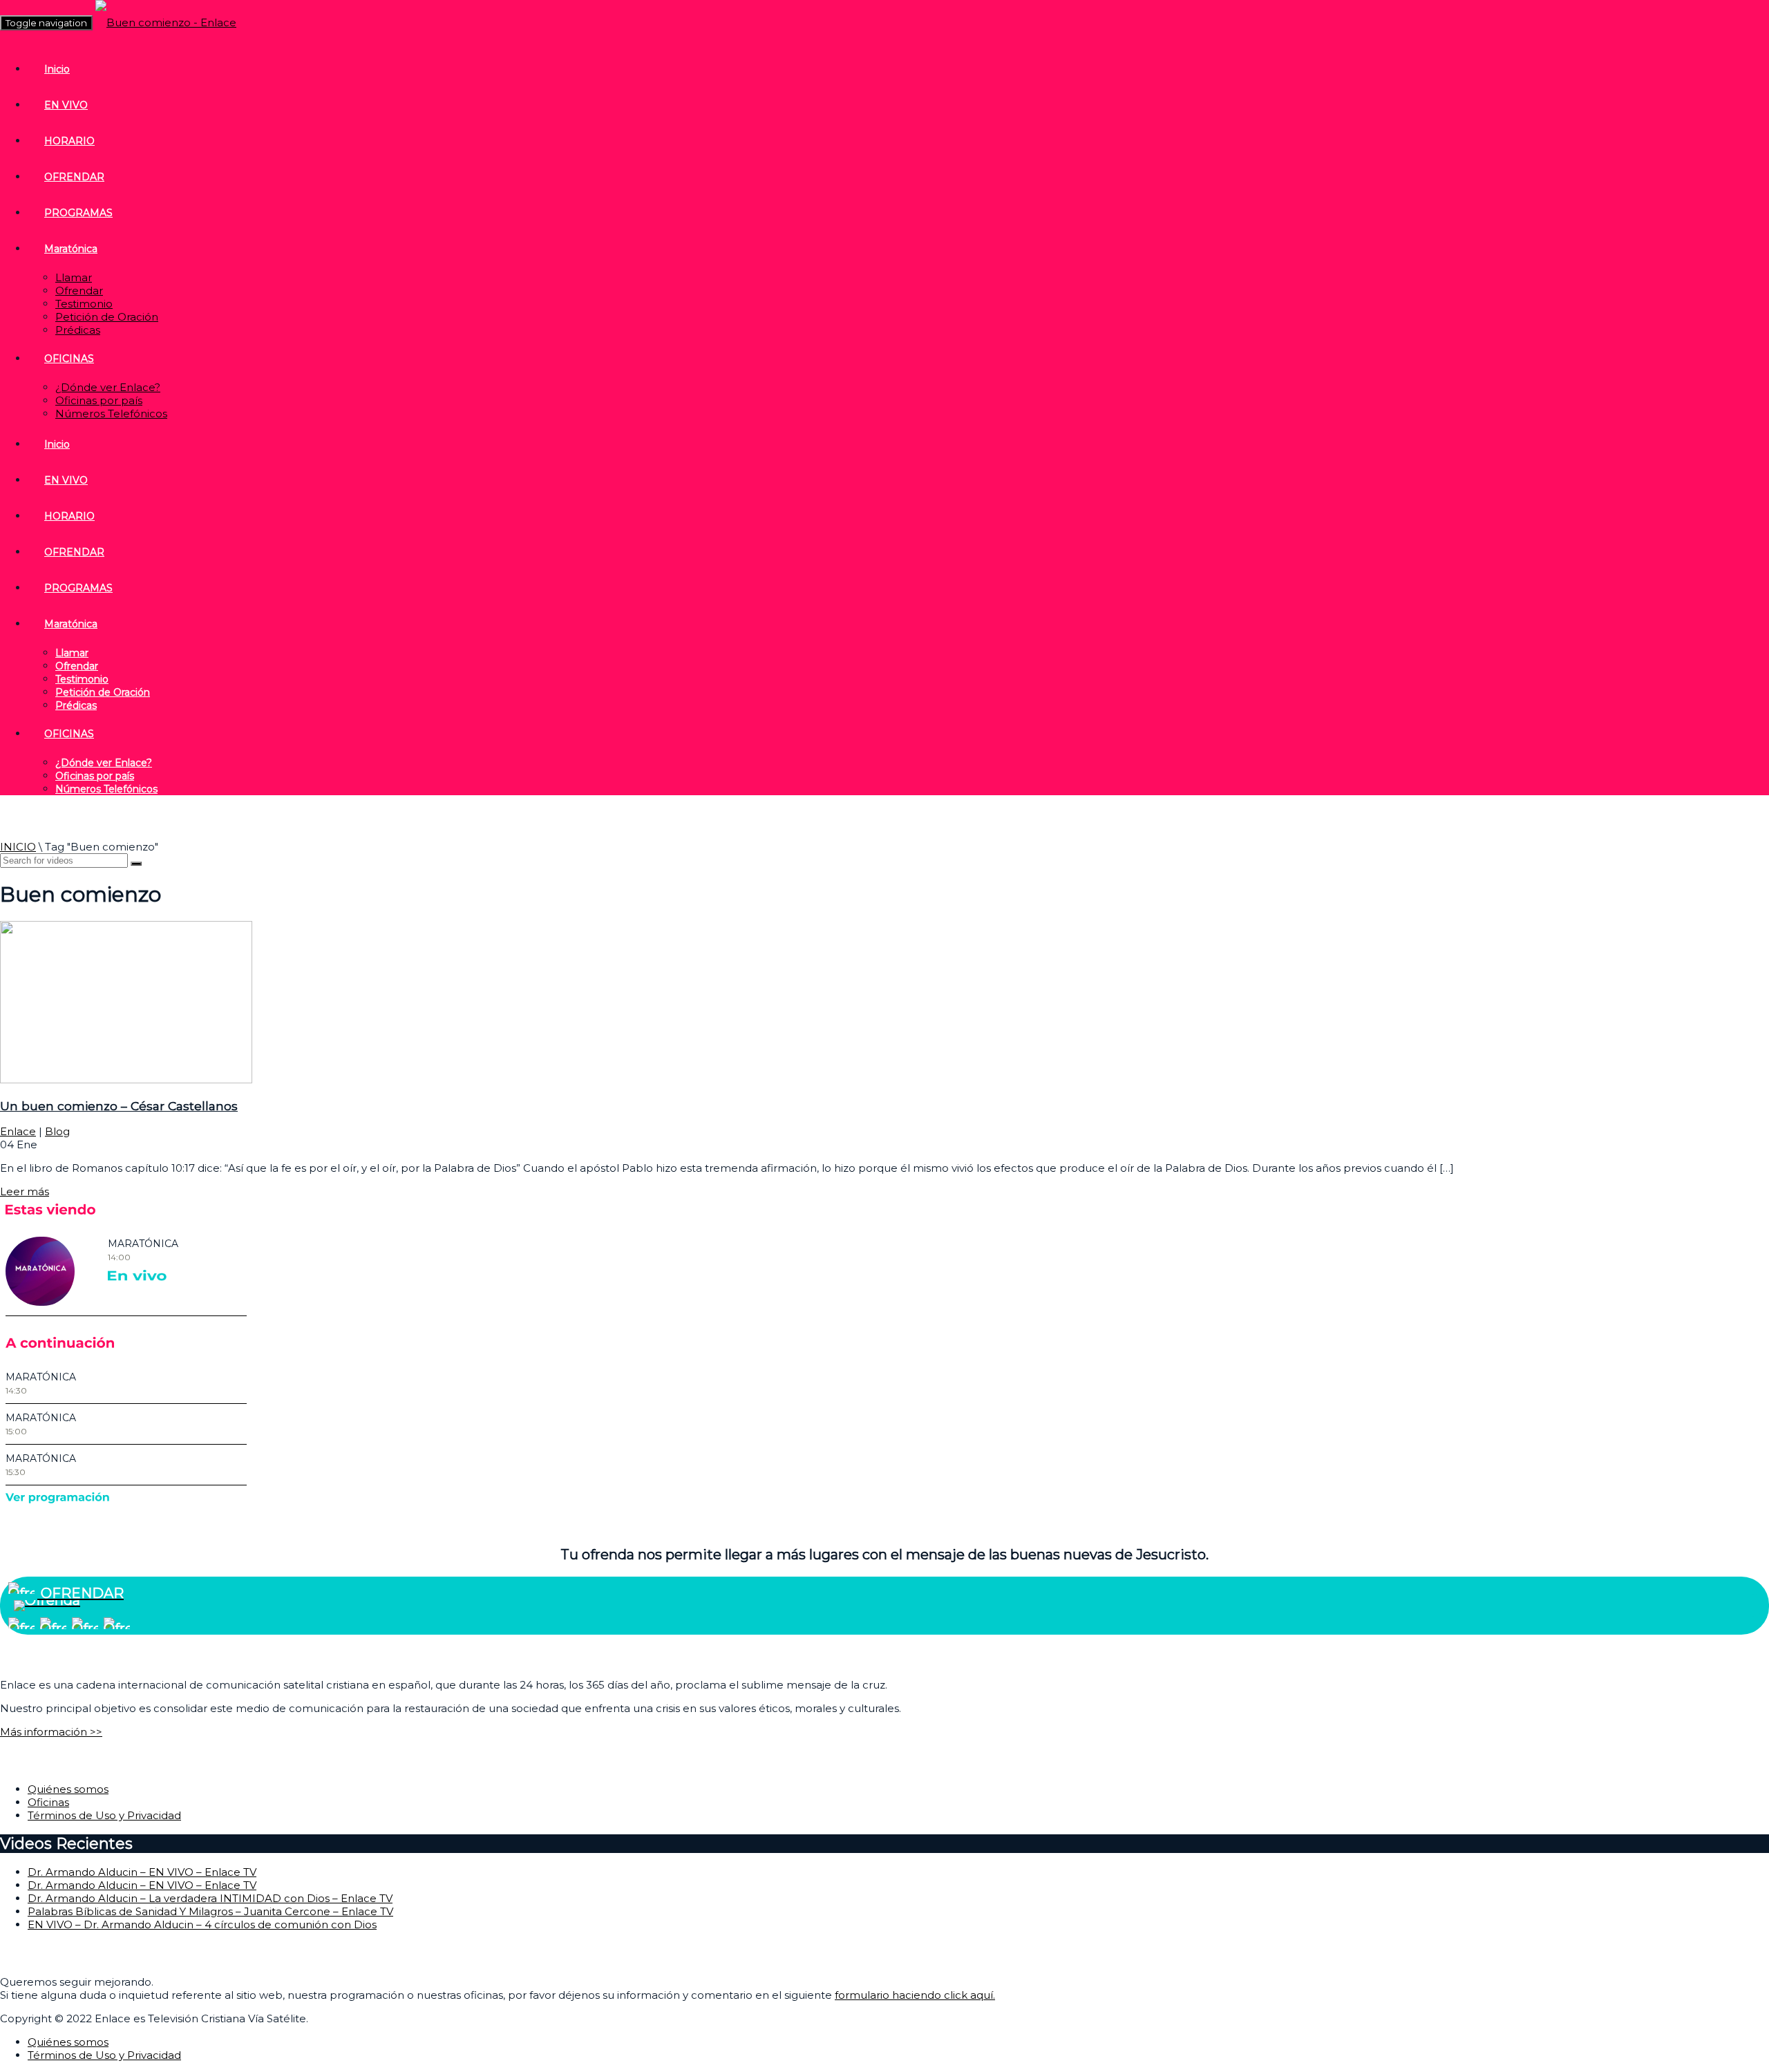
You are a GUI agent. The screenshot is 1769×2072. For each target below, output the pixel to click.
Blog (57, 1131)
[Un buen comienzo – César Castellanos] (126, 1080)
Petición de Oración (107, 317)
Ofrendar (79, 291)
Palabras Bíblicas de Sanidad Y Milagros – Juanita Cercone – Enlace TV (210, 1911)
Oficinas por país (99, 400)
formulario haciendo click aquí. (915, 1995)
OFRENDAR (74, 177)
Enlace (18, 1131)
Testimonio (84, 304)
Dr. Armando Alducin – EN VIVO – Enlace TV (142, 1872)
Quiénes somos (68, 1789)
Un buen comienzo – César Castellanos (119, 1106)
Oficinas (48, 1802)
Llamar (74, 277)
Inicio (57, 69)
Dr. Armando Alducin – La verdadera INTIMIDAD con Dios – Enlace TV (210, 1898)
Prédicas (78, 330)
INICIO (18, 847)
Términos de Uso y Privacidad (104, 1815)
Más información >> (51, 1732)
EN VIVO (66, 105)
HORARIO (69, 141)
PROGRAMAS (78, 213)
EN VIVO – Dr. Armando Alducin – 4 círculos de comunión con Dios (202, 1924)
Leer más (25, 1191)
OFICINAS (69, 359)
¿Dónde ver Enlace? (108, 387)
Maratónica (71, 249)
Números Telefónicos (111, 414)
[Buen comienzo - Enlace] (166, 22)
